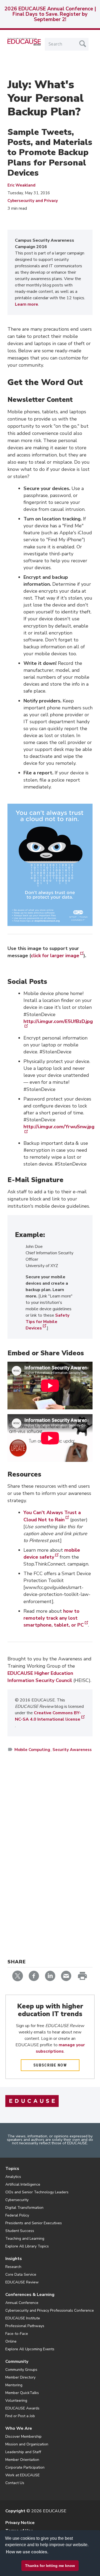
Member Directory (20, 2377)
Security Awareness (72, 1750)
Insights (14, 2259)
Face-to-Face (17, 2334)
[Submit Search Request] (83, 44)
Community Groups (21, 2370)
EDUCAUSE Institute (23, 2318)
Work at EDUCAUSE (23, 2475)
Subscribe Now (50, 2065)
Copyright (15, 2511)
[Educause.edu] (32, 2101)
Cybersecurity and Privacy (33, 201)
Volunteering (16, 2401)
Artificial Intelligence (23, 2184)
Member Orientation (22, 2460)
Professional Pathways (25, 2326)
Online (11, 2341)
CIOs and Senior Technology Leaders (37, 2192)
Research (13, 2267)
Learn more (27, 304)
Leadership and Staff (23, 2452)
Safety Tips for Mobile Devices (47, 1322)
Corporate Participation (25, 2467)
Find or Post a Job (20, 2416)
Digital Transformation (24, 2208)
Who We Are (19, 2428)
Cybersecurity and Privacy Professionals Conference (50, 2310)
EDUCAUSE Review (22, 2282)
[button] (35, 2564)
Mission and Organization (27, 2444)
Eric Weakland (21, 185)
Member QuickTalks (22, 2393)
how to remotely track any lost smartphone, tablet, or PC (54, 1618)
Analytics (13, 2177)
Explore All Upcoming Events (30, 2349)
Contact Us (15, 2483)
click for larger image (55, 956)
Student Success (20, 2231)
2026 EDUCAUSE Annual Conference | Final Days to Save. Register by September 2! (50, 14)
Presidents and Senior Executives (34, 2223)
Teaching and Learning (25, 2239)
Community (17, 2361)
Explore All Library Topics (27, 2246)
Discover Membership (23, 2437)
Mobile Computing (32, 1750)
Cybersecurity (17, 2200)
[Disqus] (50, 1834)
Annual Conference (22, 2303)
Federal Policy (17, 2215)
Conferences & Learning (30, 2295)
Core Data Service (21, 2274)
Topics (12, 2169)
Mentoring (14, 2385)
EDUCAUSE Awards (22, 2408)
